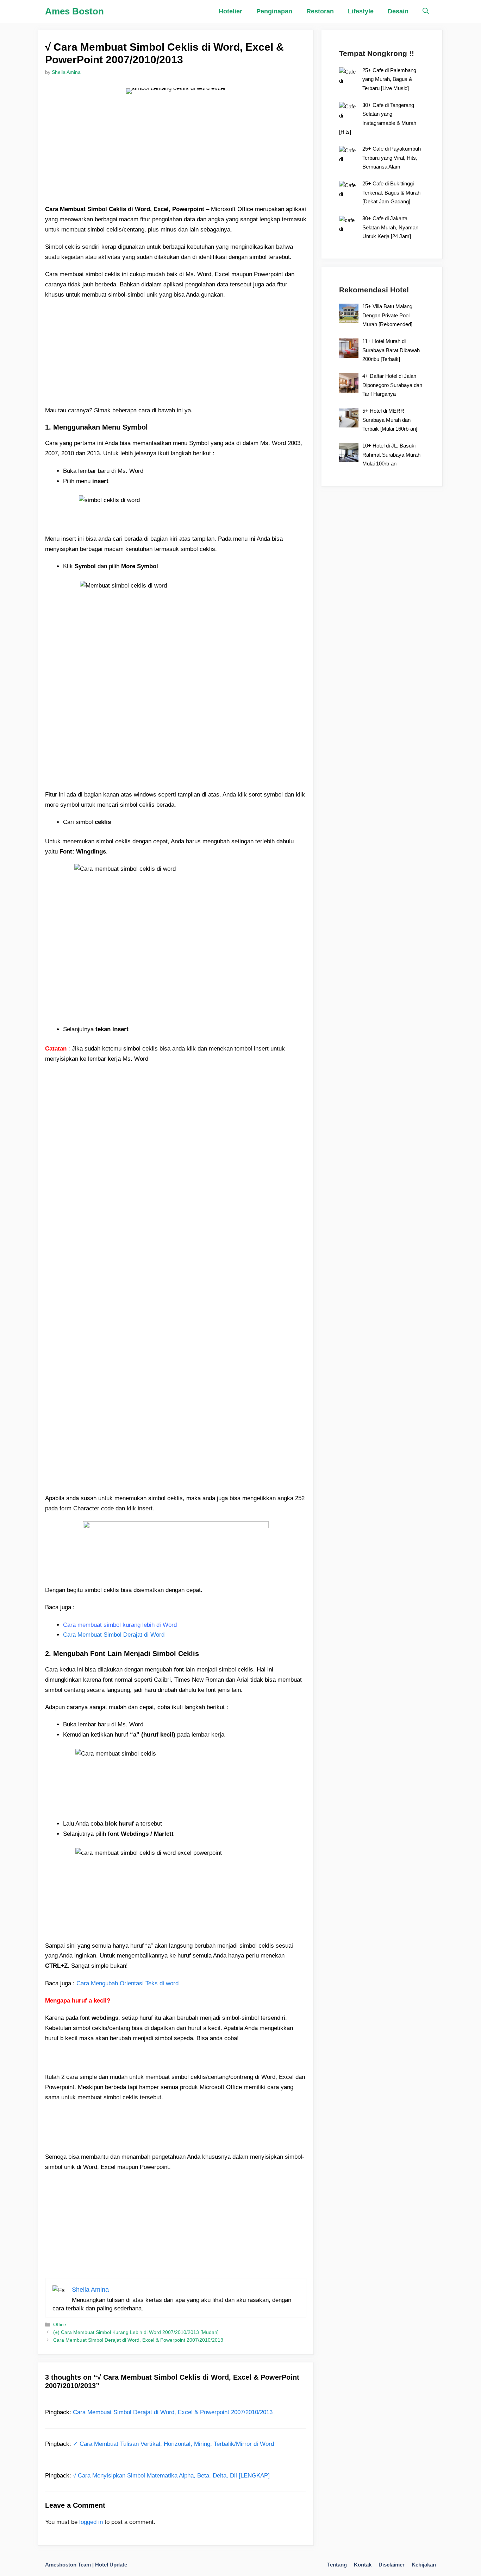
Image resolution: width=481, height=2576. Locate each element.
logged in (91, 2522)
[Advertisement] (176, 155)
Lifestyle (361, 11)
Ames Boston (74, 11)
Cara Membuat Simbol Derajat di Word (114, 1635)
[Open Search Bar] (426, 11)
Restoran (320, 11)
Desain (398, 11)
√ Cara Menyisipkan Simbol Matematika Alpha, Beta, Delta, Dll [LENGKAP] (171, 2476)
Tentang (337, 2565)
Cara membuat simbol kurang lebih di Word (120, 1625)
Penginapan (274, 11)
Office (60, 2324)
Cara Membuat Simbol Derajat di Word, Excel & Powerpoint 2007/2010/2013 (138, 2340)
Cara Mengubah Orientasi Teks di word (127, 1983)
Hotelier (230, 11)
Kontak (363, 2565)
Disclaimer (392, 2565)
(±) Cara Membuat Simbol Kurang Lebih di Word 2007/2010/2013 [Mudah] (136, 2332)
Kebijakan (424, 2565)
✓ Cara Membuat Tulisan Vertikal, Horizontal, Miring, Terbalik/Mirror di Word (173, 2444)
